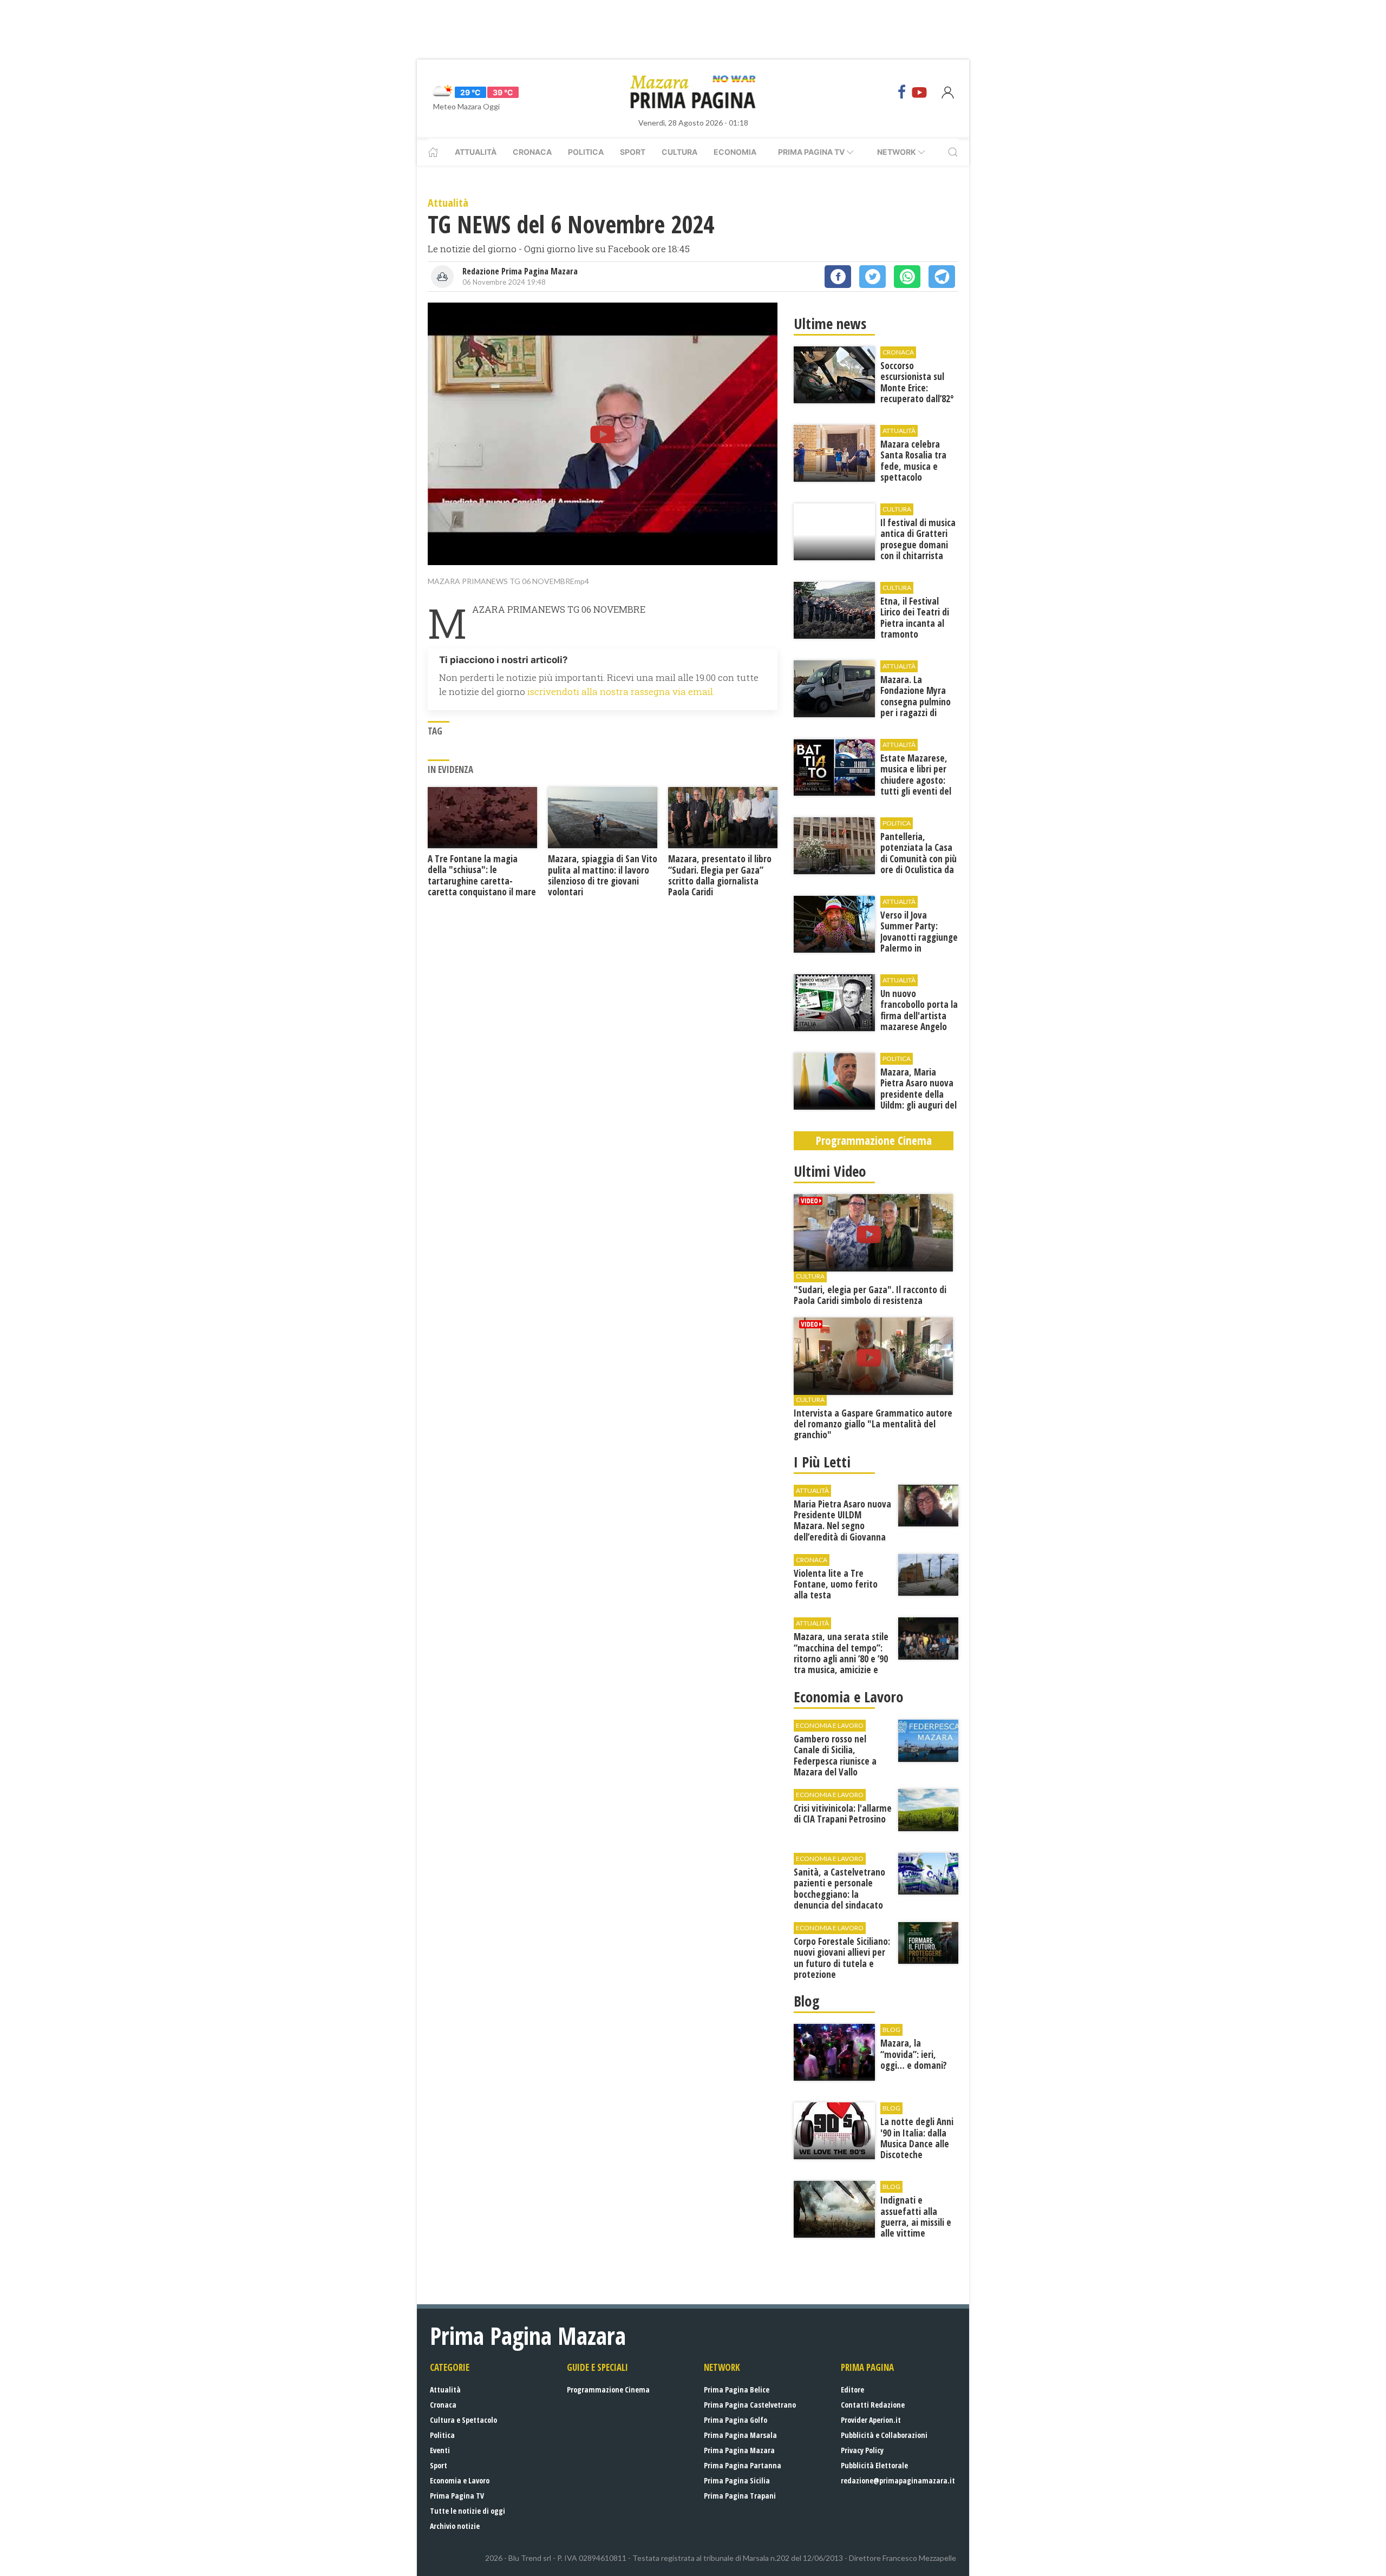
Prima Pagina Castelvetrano (750, 2405)
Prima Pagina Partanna (743, 2465)
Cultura (679, 152)
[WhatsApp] (907, 277)
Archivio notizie (455, 2526)
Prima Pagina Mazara (739, 2450)
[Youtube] (919, 92)
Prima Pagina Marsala (740, 2435)
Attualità (476, 152)
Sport (633, 152)
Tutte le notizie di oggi (468, 2511)
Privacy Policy (862, 2450)
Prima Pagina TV (457, 2496)
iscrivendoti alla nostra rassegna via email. (621, 691)
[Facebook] (902, 92)
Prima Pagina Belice (737, 2390)
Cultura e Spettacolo (463, 2420)
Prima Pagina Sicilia (737, 2480)
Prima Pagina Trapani (740, 2496)
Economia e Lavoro (460, 2480)
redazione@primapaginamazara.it (898, 2480)
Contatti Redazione (873, 2405)
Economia (735, 152)
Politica (586, 152)
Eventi (440, 2450)
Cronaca (532, 152)
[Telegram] (942, 277)
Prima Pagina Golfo (736, 2420)
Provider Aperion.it (871, 2420)
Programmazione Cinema (608, 2390)
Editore (852, 2390)
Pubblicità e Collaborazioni (884, 2435)
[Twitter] (872, 277)
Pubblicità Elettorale (874, 2465)
